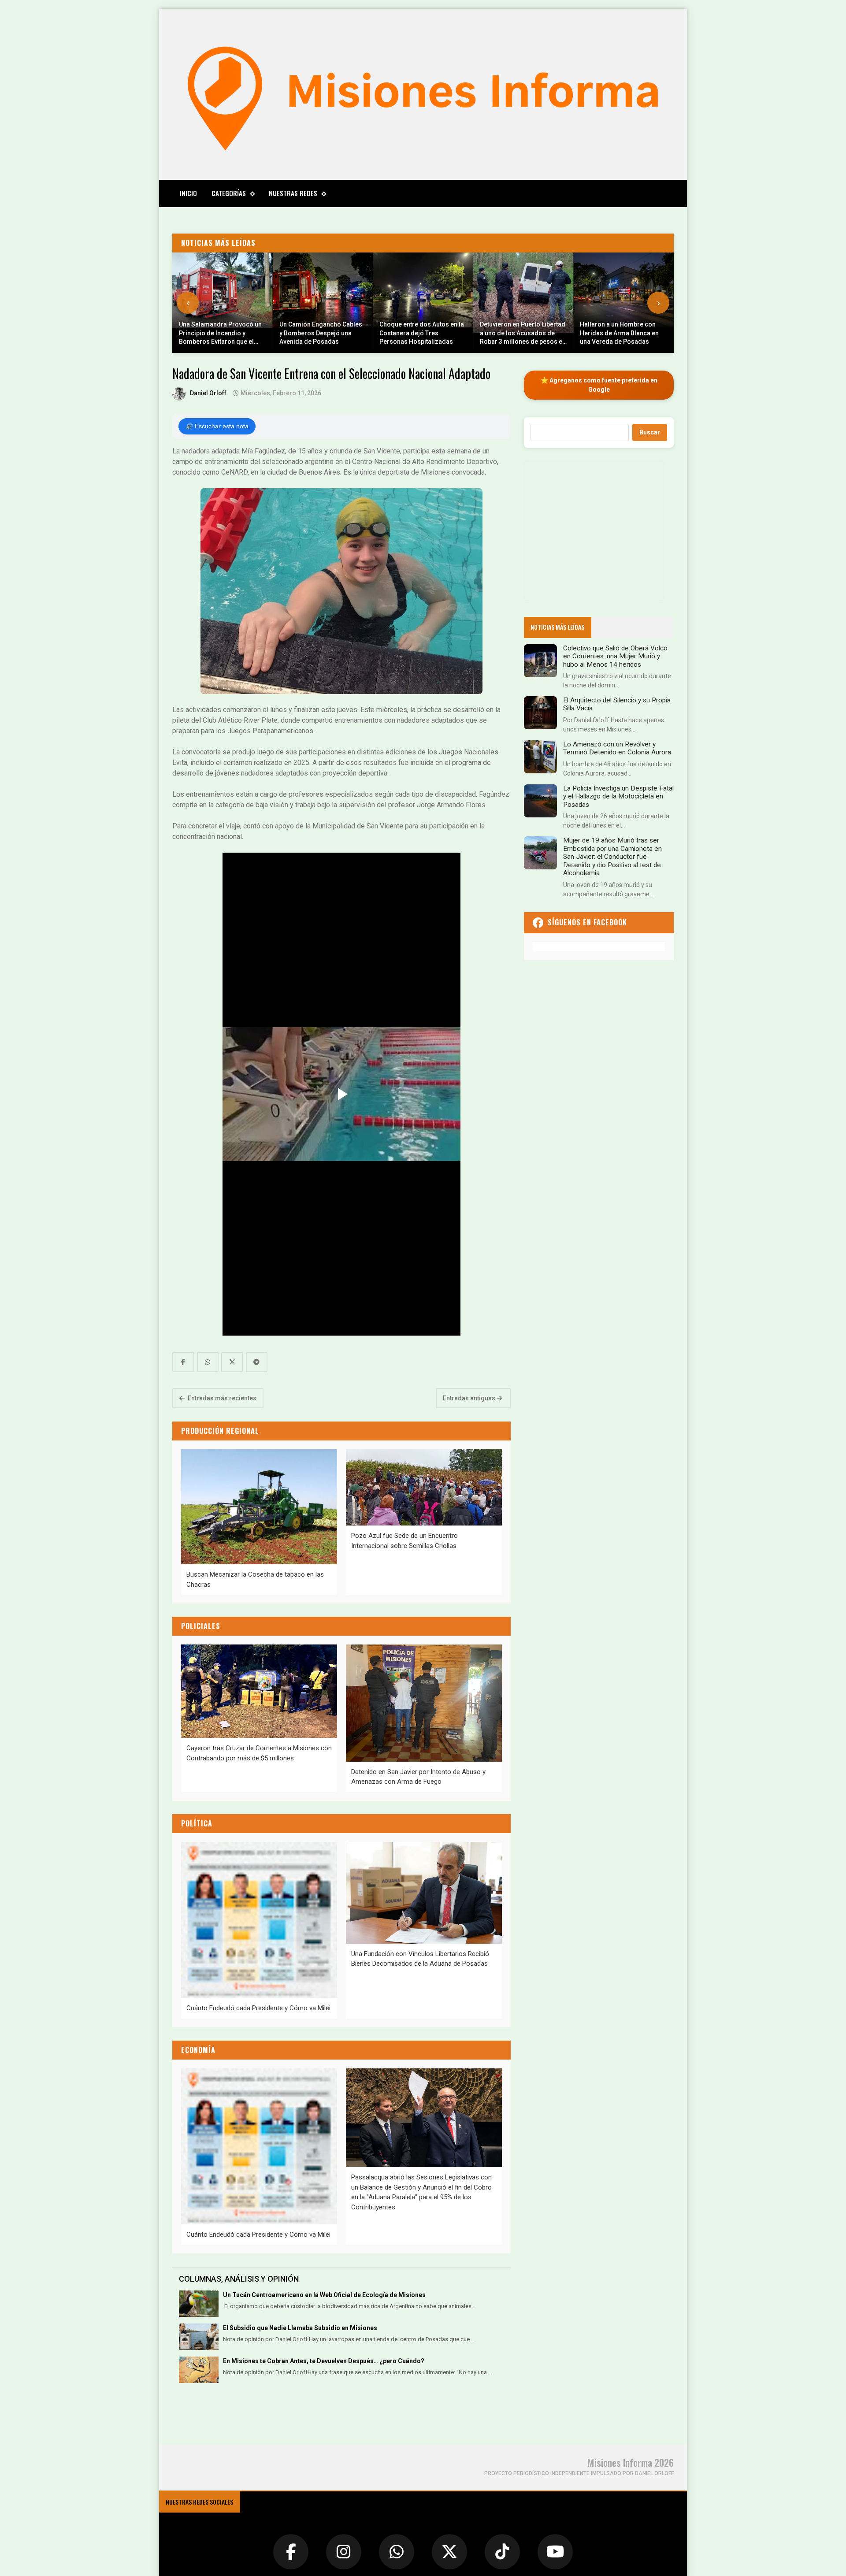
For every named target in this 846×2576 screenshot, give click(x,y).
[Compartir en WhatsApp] (208, 1362)
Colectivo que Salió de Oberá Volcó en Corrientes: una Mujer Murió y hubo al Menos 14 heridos (615, 656)
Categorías (229, 193)
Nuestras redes (293, 193)
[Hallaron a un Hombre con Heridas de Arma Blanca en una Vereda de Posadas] (623, 303)
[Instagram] (344, 2552)
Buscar (650, 432)
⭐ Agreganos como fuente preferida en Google (599, 385)
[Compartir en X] (232, 1362)
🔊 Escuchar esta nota (217, 426)
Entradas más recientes (221, 1398)
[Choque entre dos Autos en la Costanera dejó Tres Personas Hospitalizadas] (423, 303)
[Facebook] (291, 2552)
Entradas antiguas (470, 1398)
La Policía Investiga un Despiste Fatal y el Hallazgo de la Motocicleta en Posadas (618, 796)
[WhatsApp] (397, 2552)
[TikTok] (502, 2552)
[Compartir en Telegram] (257, 1362)
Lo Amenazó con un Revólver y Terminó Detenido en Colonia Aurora (617, 748)
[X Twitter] (449, 2552)
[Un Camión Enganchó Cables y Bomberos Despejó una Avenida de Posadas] (323, 303)
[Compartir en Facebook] (183, 1362)
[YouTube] (555, 2552)
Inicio (188, 193)
